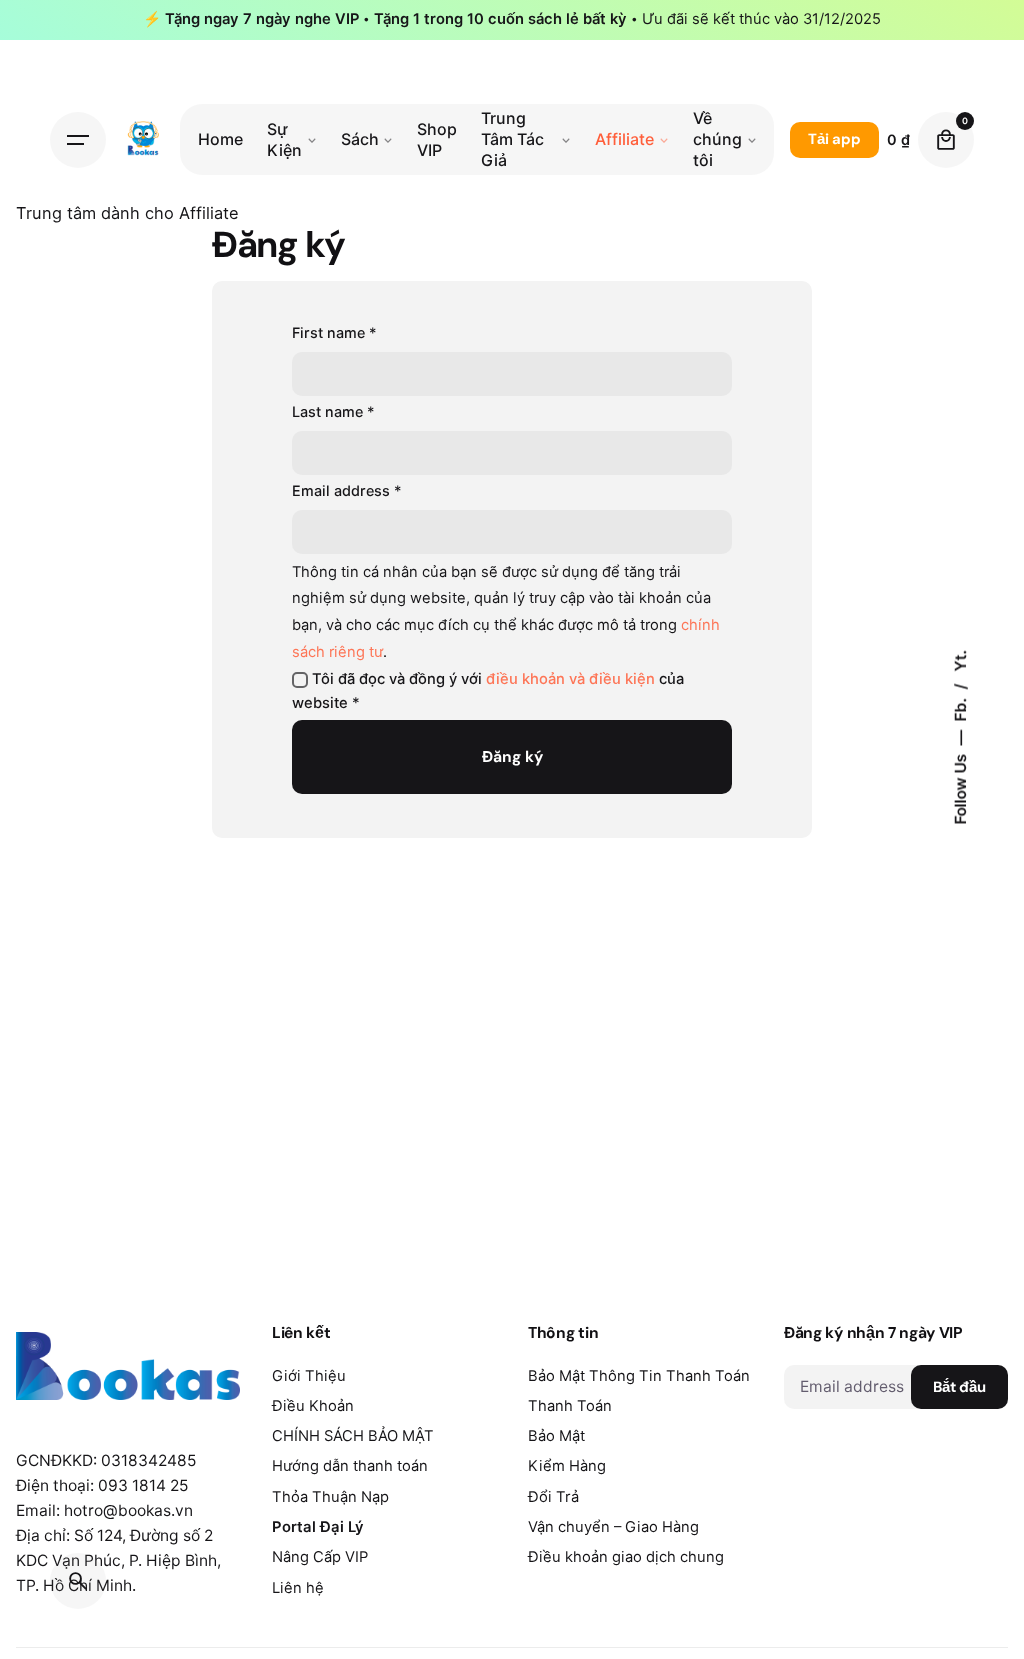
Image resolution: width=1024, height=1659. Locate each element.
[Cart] (946, 140)
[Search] (78, 1581)
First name (334, 332)
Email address (347, 490)
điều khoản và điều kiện (570, 679)
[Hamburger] (78, 140)
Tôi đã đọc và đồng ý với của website (488, 691)
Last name (333, 411)
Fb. (960, 707)
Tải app (834, 139)
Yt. (960, 660)
